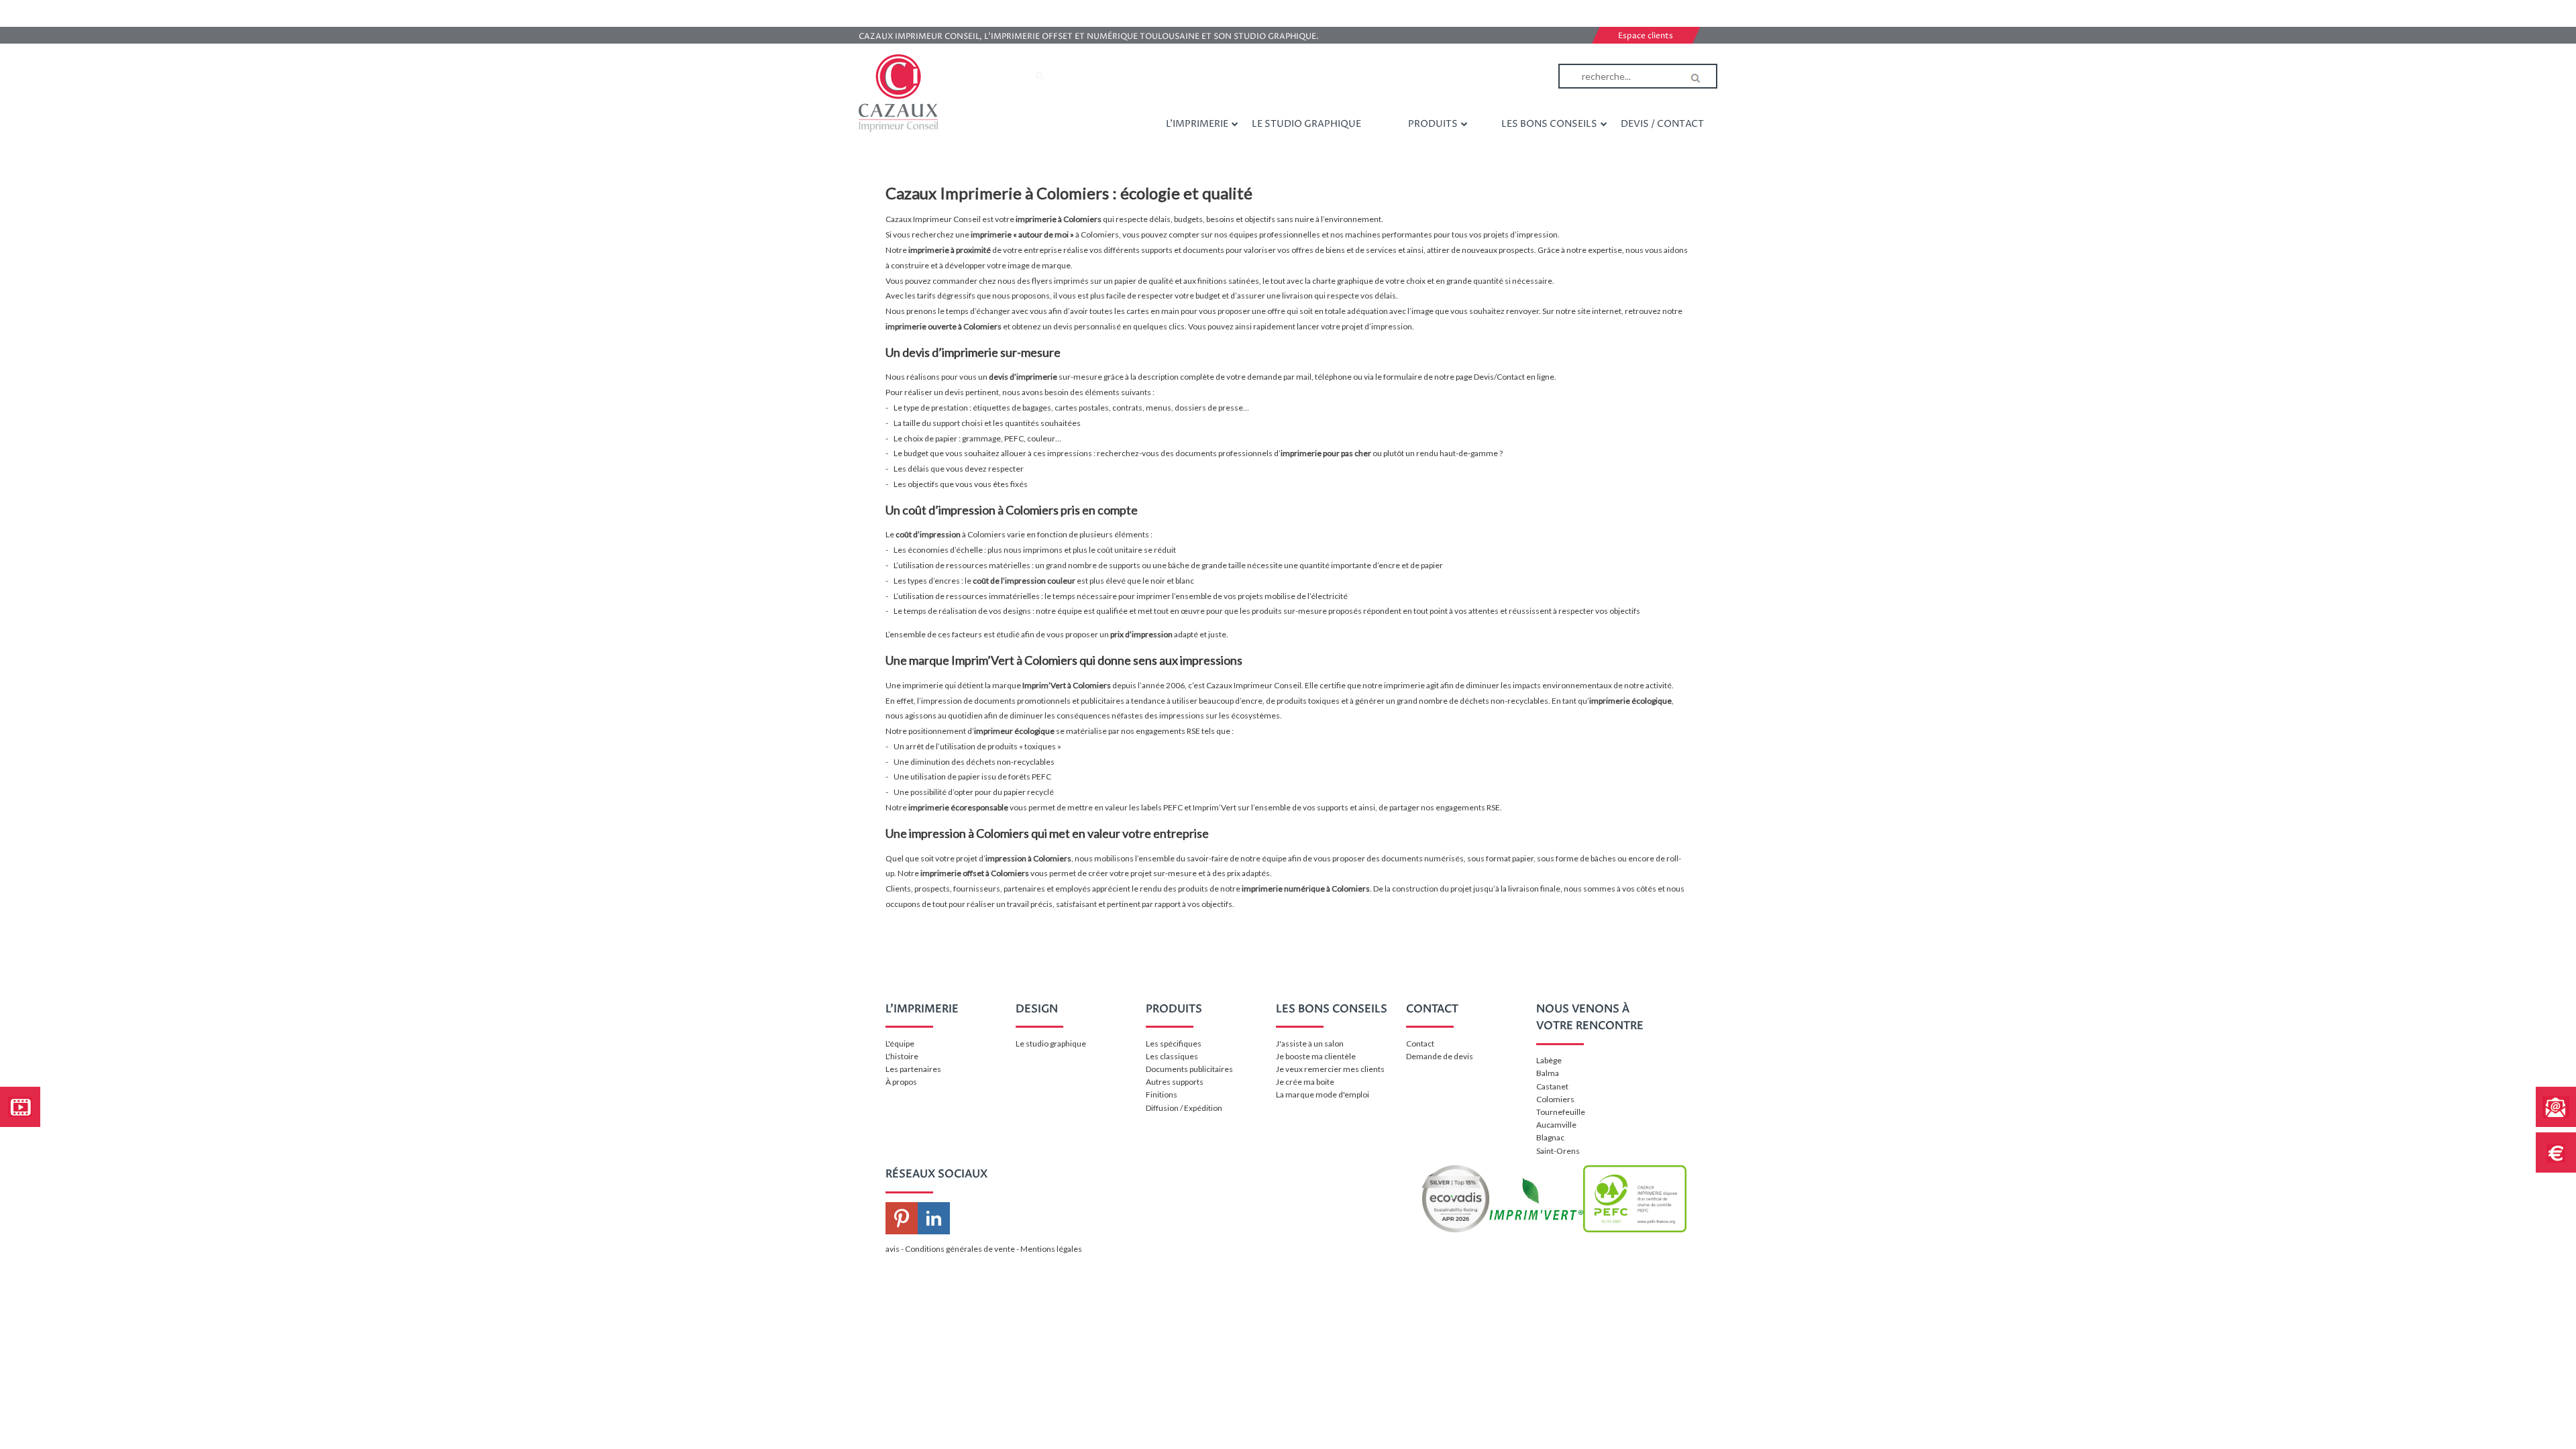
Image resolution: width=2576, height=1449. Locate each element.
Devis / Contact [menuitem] (1662, 124)
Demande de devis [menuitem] (1440, 1056)
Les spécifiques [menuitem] (1174, 1043)
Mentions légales (1051, 1249)
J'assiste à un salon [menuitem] (1310, 1043)
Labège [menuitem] (1549, 1060)
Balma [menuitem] (1548, 1073)
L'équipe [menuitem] (900, 1043)
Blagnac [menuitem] (1550, 1137)
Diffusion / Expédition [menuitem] (1184, 1108)
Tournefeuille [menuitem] (1561, 1112)
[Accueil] (898, 93)
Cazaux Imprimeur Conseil (1254, 685)
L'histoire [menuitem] (902, 1056)
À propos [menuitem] (901, 1082)
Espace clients (1646, 36)
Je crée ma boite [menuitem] (1305, 1082)
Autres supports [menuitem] (1175, 1082)
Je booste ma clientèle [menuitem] (1316, 1056)
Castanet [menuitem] (1552, 1086)
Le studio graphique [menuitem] (1306, 124)
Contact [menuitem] (1420, 1043)
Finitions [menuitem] (1162, 1094)
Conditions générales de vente (960, 1249)
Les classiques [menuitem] (1172, 1056)
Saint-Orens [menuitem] (1558, 1151)
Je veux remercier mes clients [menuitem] (1330, 1069)
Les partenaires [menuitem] (913, 1069)
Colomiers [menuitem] (1555, 1099)
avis (893, 1249)
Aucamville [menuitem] (1556, 1125)
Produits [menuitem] (1433, 124)
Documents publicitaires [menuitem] (1189, 1069)
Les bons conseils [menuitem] (1549, 124)
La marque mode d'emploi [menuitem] (1323, 1094)
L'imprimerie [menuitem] (1197, 124)
